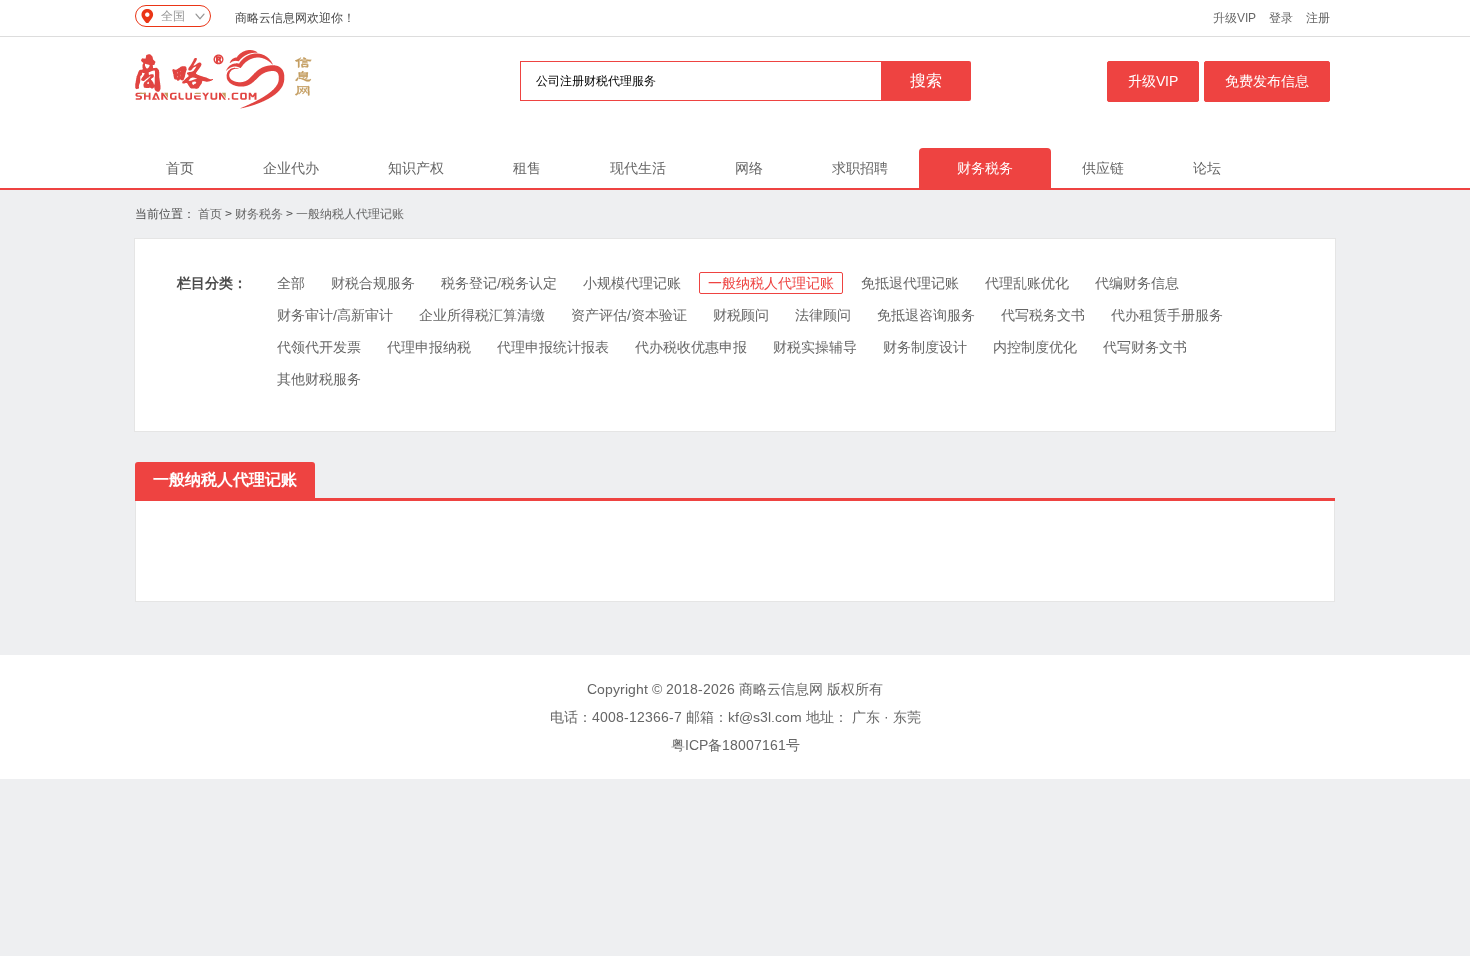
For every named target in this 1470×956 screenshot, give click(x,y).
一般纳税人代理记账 (350, 214)
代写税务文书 (1043, 315)
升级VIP (1234, 18)
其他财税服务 (319, 379)
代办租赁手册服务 (1167, 315)
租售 (527, 168)
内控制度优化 (1035, 347)
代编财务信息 (1137, 283)
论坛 (1207, 168)
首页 (180, 168)
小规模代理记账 (632, 283)
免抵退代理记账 (910, 283)
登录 (1281, 18)
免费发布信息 (1267, 81)
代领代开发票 (319, 347)
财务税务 (985, 168)
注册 (1318, 18)
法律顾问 (823, 315)
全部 (291, 283)
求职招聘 (860, 168)
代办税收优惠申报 (691, 347)
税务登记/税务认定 (499, 283)
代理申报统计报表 (553, 347)
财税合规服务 (373, 283)
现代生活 (638, 168)
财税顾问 (741, 315)
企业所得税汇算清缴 (482, 315)
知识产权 (416, 168)
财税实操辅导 (815, 347)
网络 (749, 168)
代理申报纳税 (429, 347)
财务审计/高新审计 (335, 315)
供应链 (1103, 168)
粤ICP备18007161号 (735, 745)
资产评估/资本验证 (629, 315)
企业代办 (291, 168)
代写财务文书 (1145, 347)
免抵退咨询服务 (926, 315)
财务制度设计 (925, 347)
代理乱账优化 (1027, 283)
